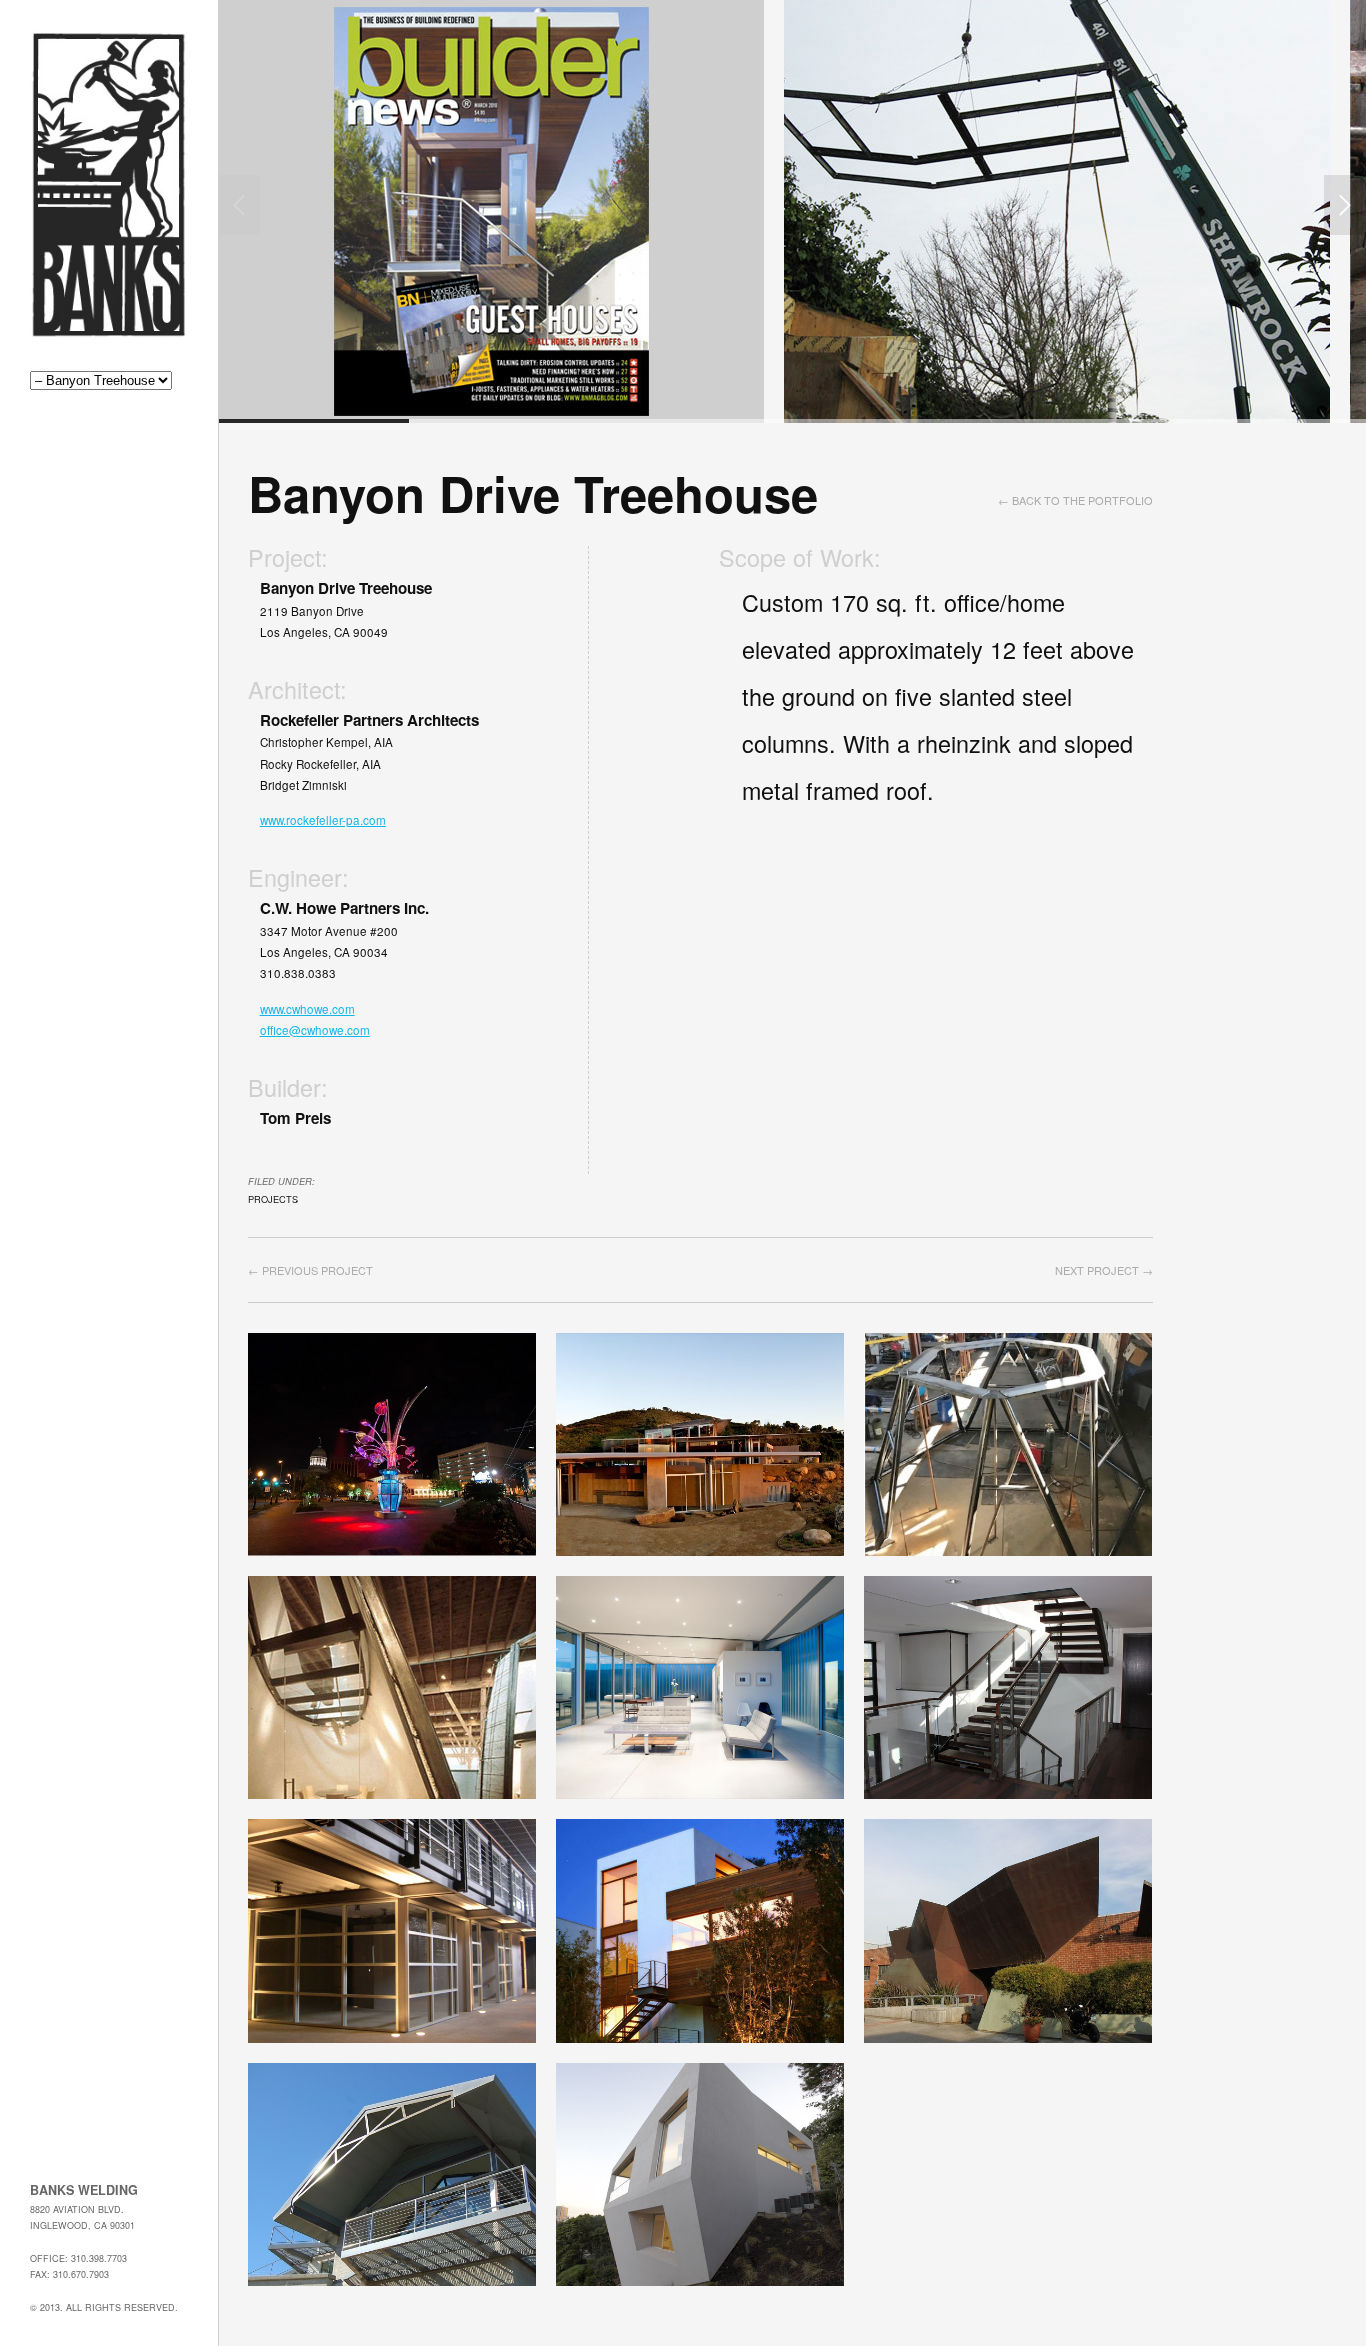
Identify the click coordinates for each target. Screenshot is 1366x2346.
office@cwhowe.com (315, 1030)
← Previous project (310, 1270)
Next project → (1104, 1270)
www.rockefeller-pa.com (323, 820)
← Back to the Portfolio (1075, 500)
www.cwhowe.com (307, 1009)
